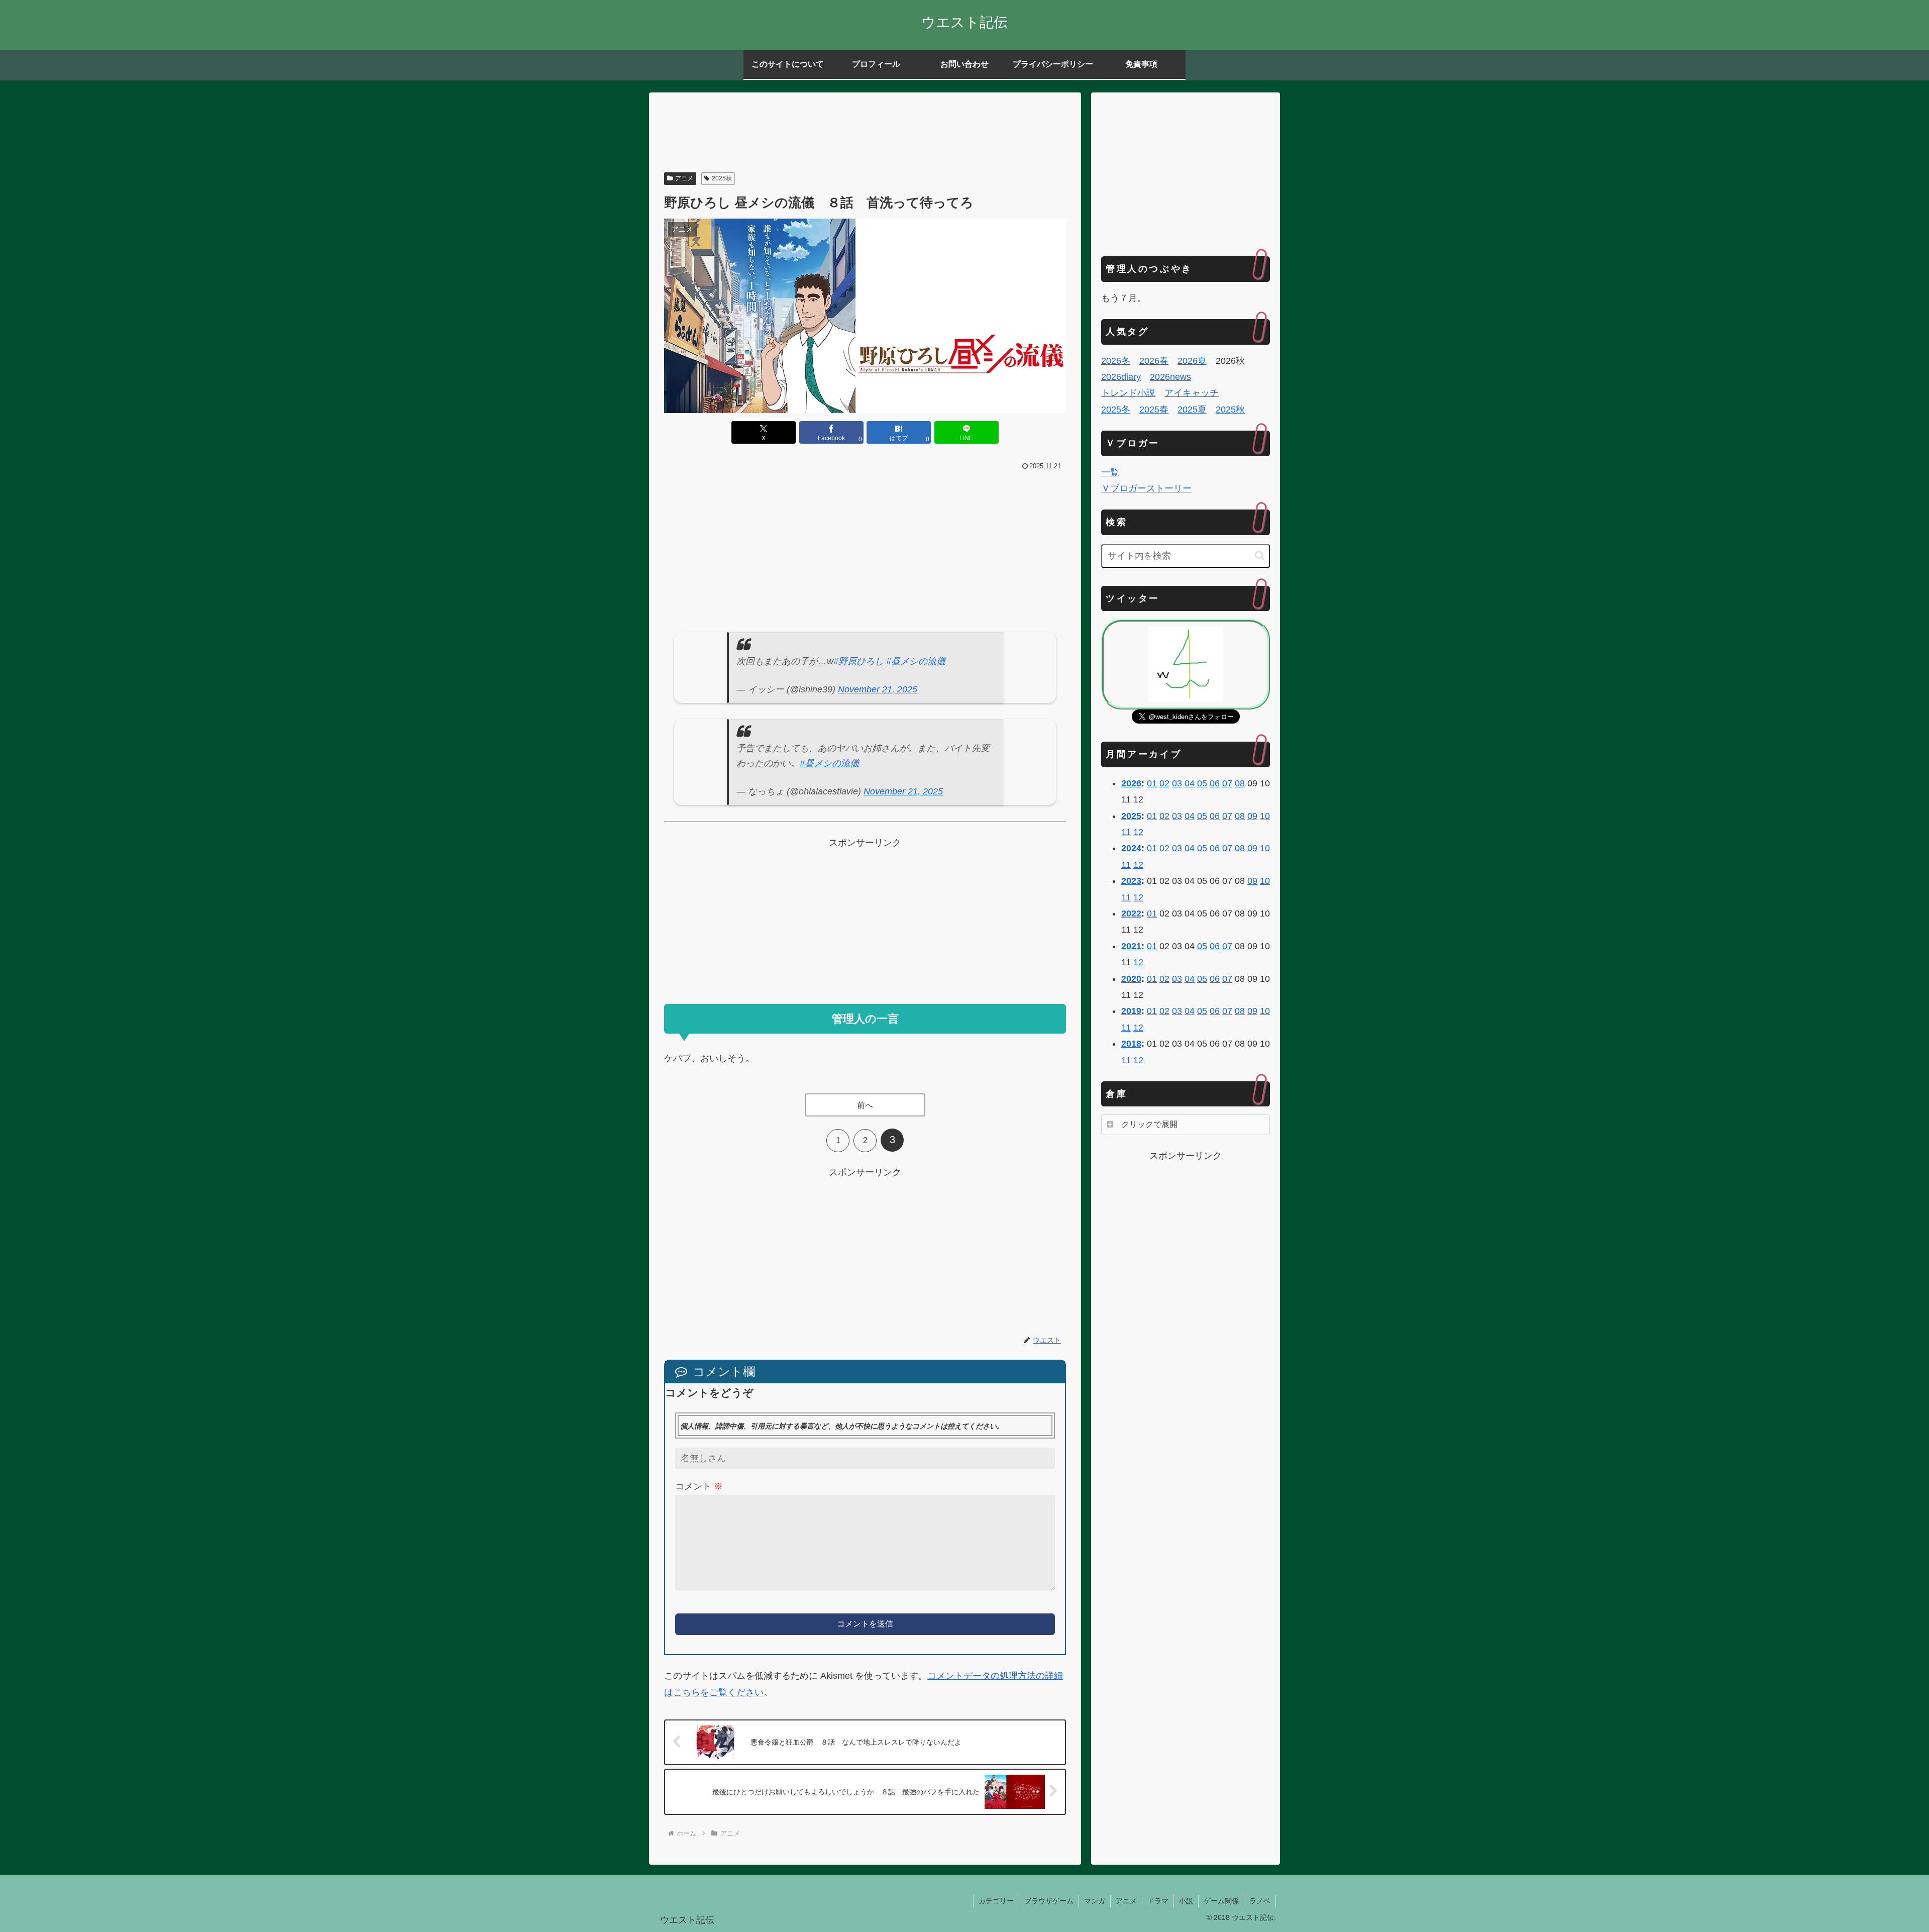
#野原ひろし (859, 661)
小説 (1186, 1901)
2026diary (1121, 377)
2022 (1131, 913)
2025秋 (722, 178)
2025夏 (1192, 410)
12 (1138, 832)
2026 (1131, 783)
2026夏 (1192, 361)
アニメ (684, 178)
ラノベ (1260, 1901)
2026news (1170, 377)
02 (1164, 783)
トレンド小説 (1128, 393)
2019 (1131, 1011)
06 (1215, 783)
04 (1190, 783)
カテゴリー (996, 1901)
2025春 (1154, 410)
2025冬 (1116, 410)
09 (1252, 816)
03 (1177, 783)
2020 (1131, 979)
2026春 (1154, 361)
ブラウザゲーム (1049, 1901)
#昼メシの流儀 (916, 661)
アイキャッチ (1192, 393)
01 (1152, 783)
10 (1265, 816)
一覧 (1110, 472)
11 (1126, 832)
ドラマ (1158, 1901)
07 (1227, 783)
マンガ (1095, 1901)
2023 (1131, 881)
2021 (1131, 946)
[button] (1260, 555)
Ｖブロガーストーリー (1146, 488)
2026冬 (1116, 361)
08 (1240, 783)
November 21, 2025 (878, 689)
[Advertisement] (865, 134)
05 (1202, 783)
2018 (1131, 1044)
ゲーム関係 (1221, 1901)
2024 (1131, 848)
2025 (1131, 816)
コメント (699, 1486)
